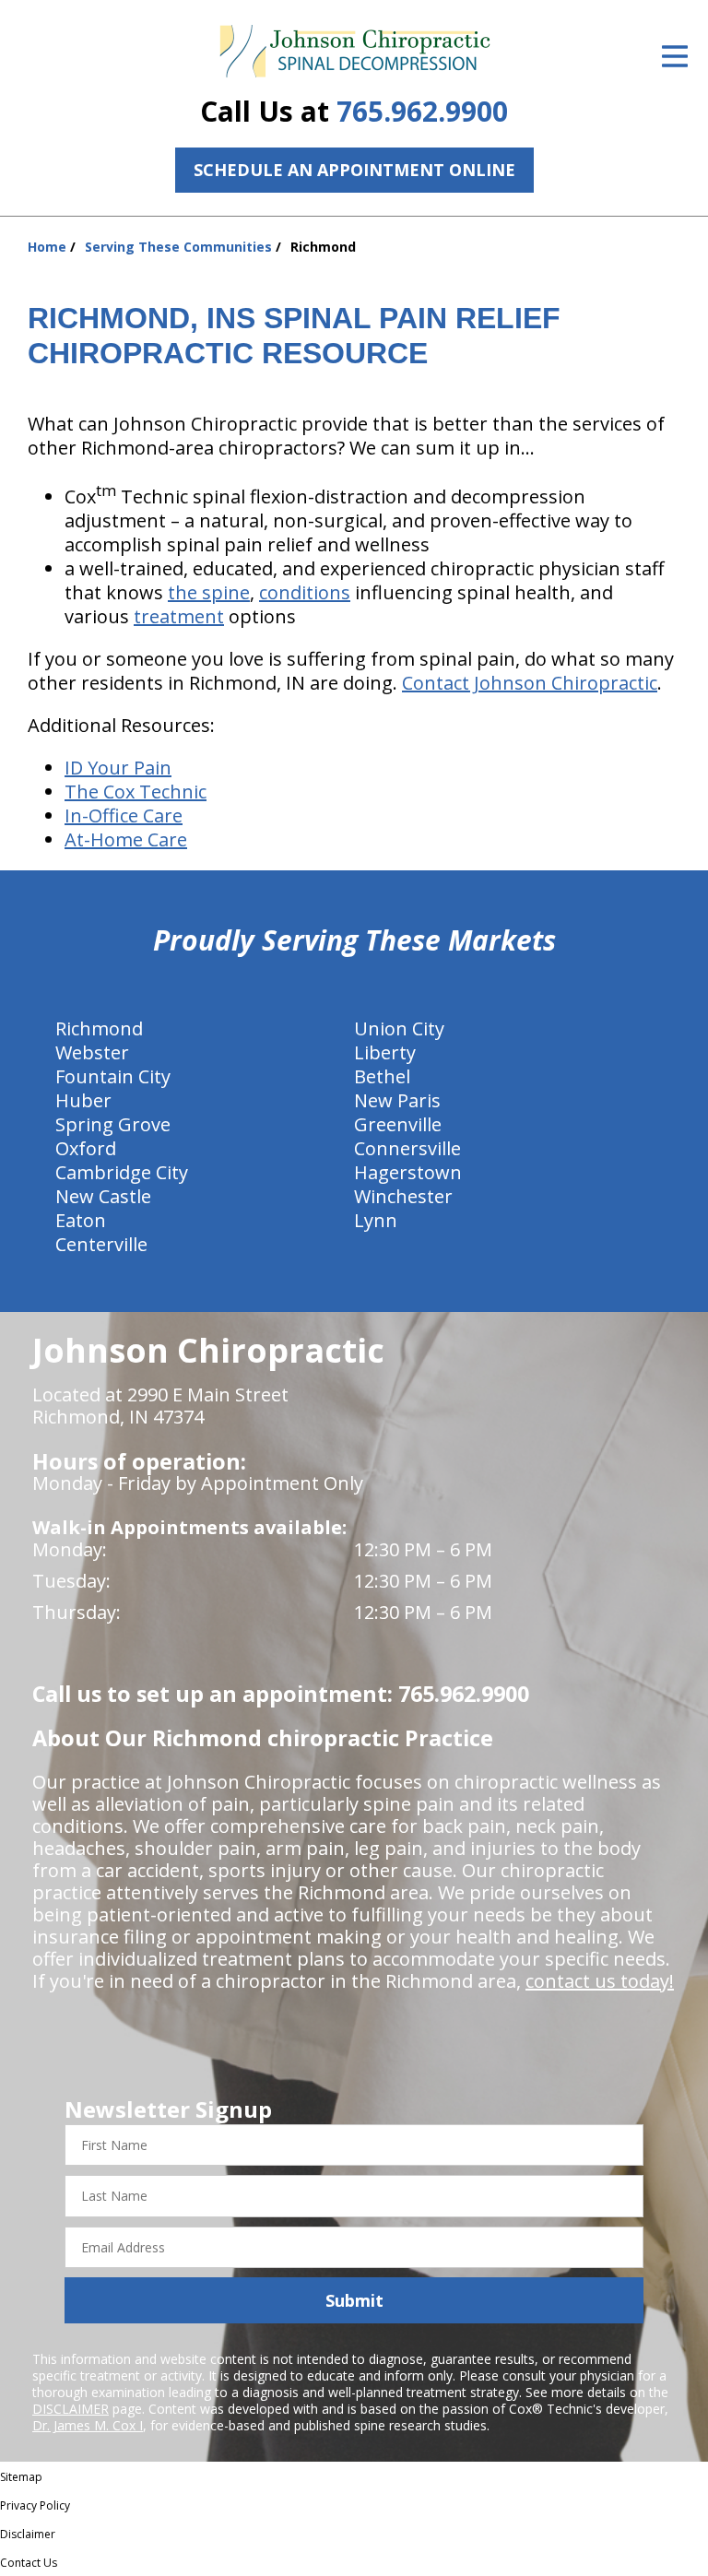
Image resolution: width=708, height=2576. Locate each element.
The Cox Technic (136, 792)
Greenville (398, 1124)
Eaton (81, 1220)
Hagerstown (408, 1172)
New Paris (397, 1100)
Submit (354, 2300)
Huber (83, 1100)
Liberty (385, 1052)
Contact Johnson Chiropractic (530, 683)
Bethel (382, 1076)
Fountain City (113, 1076)
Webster (92, 1052)
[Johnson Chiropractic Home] (354, 52)
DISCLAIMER (71, 2409)
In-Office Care (124, 815)
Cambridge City (122, 1172)
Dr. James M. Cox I (88, 2425)
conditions (305, 592)
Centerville (101, 1244)
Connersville (407, 1148)
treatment (179, 616)
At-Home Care (126, 839)
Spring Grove (113, 1124)
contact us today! (600, 1981)
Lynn (376, 1220)
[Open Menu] (675, 56)
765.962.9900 (422, 111)
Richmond (99, 1028)
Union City (399, 1028)
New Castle (103, 1196)
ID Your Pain (118, 768)
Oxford (86, 1148)
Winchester (403, 1196)
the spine (209, 592)
